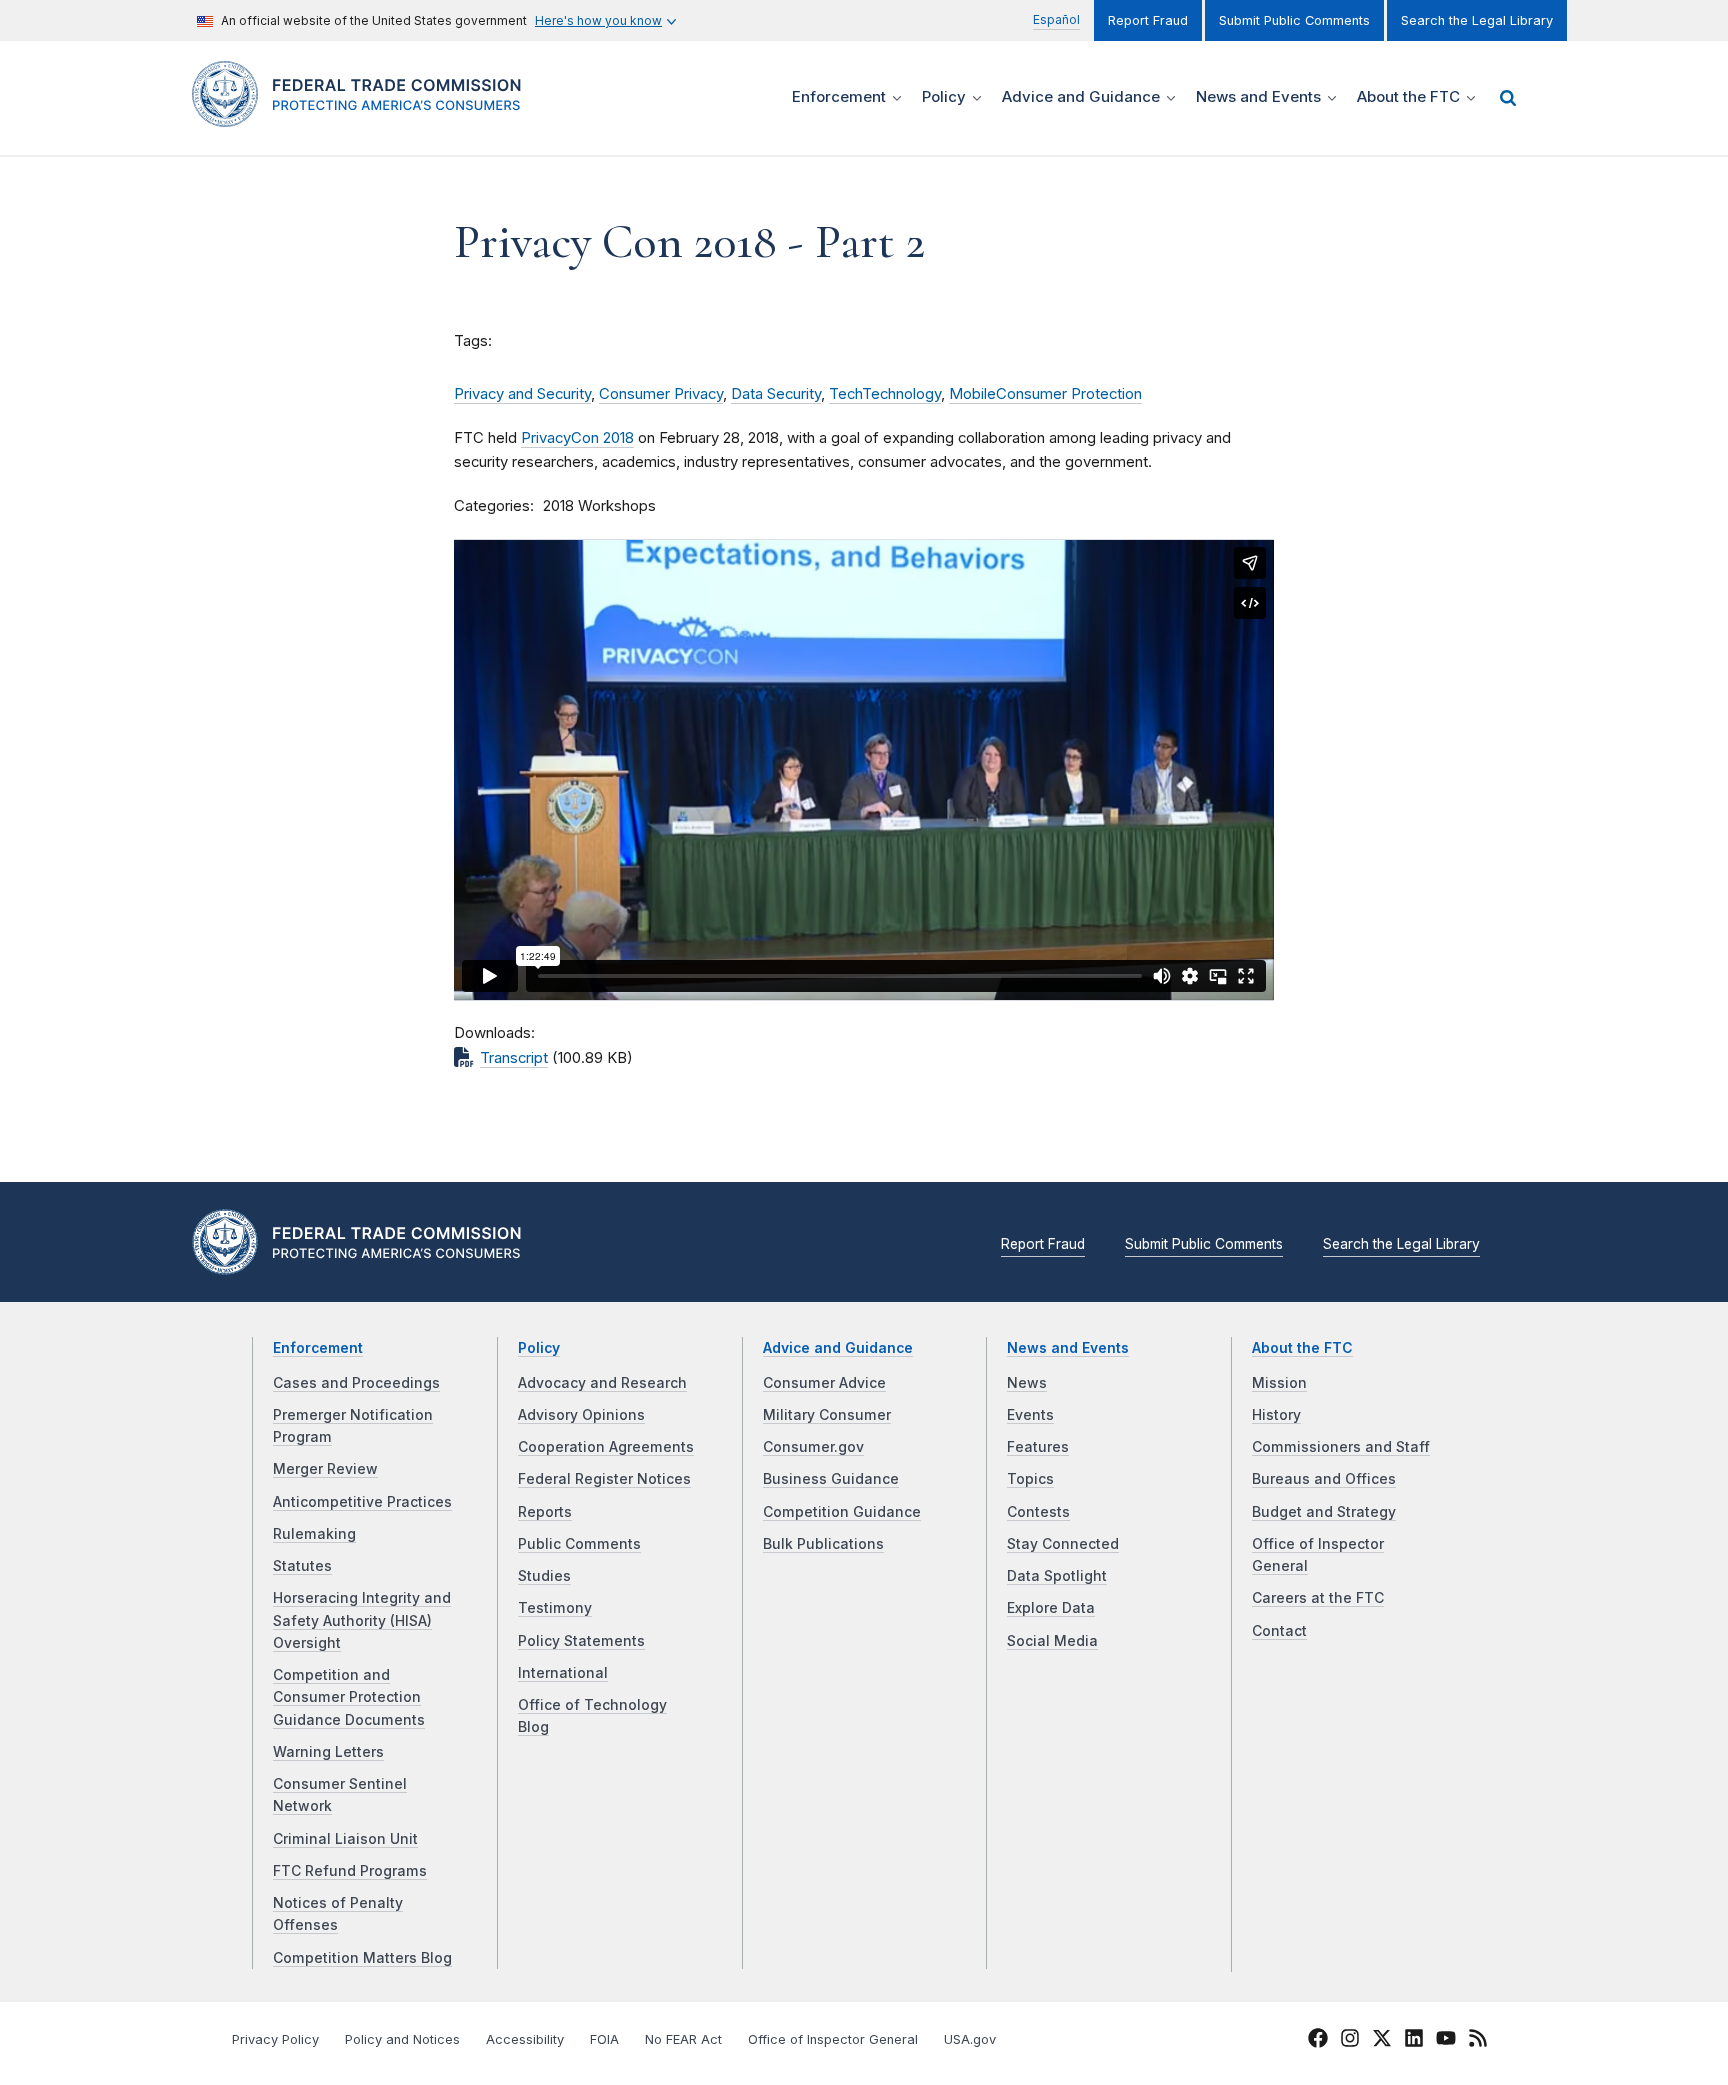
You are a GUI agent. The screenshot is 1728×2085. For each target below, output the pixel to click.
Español (1056, 19)
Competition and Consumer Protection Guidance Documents (349, 1697)
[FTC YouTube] (1446, 2042)
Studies (544, 1576)
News (1027, 1383)
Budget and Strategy (1324, 1512)
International (563, 1673)
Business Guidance (831, 1479)
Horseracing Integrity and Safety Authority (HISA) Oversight (362, 1620)
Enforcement (318, 1348)
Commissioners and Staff (1341, 1447)
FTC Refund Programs (350, 1871)
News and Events (1068, 1348)
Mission (1279, 1383)
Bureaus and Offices (1324, 1479)
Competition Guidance (842, 1512)
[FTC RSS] (1478, 2042)
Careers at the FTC (1318, 1598)
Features (1038, 1447)
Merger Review (325, 1469)
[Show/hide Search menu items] (1508, 98)
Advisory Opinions (581, 1415)
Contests (1038, 1512)
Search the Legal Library (1477, 20)
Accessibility (525, 2039)
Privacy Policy (275, 2039)
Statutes (302, 1566)
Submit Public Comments (1294, 20)
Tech (845, 394)
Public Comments (579, 1544)
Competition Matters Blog (362, 1958)
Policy (539, 1348)
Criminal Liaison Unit (345, 1839)
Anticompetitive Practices (362, 1502)
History (1276, 1415)
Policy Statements (581, 1641)
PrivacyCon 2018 (577, 438)
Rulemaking (314, 1534)
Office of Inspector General (833, 2039)
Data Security (776, 394)
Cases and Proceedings (356, 1383)
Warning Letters (328, 1752)
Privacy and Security (522, 394)
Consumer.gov (813, 1447)
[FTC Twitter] (1382, 2038)
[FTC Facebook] (1318, 2042)
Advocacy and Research (602, 1383)
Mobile (972, 394)
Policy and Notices (402, 2039)
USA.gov (970, 2039)
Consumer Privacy (661, 394)
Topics (1030, 1479)
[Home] (364, 115)
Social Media (1052, 1641)
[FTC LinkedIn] (1414, 2042)
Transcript (514, 1058)
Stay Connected (1063, 1544)
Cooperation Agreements (606, 1447)
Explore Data (1051, 1608)
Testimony (555, 1608)
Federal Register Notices (604, 1479)
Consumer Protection (1069, 394)
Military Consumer (827, 1415)
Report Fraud (1148, 20)
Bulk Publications (823, 1544)
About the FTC (1302, 1348)
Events (1030, 1415)
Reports (545, 1512)
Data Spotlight (1057, 1576)
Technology (901, 394)
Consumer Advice (824, 1383)
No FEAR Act (683, 2039)
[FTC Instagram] (1350, 2042)
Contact (1279, 1631)
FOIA (604, 2039)
